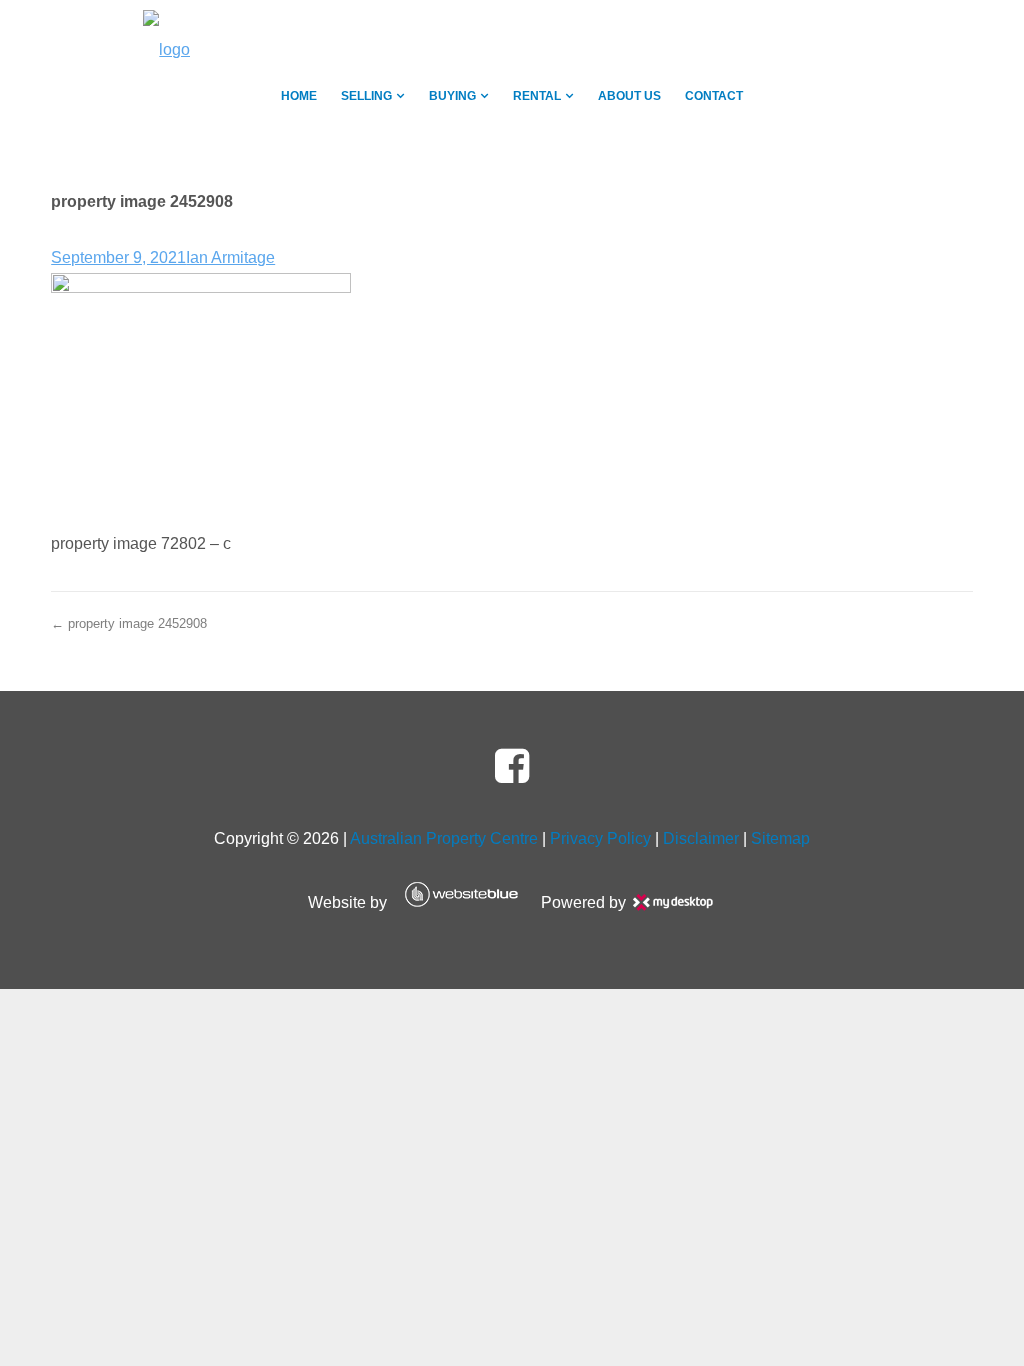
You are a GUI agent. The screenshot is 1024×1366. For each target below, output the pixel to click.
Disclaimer (701, 838)
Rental (537, 96)
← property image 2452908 (129, 623)
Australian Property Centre (444, 838)
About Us (629, 96)
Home (299, 96)
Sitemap (780, 838)
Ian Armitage (230, 257)
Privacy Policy (600, 838)
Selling (366, 96)
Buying (452, 96)
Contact (714, 96)
